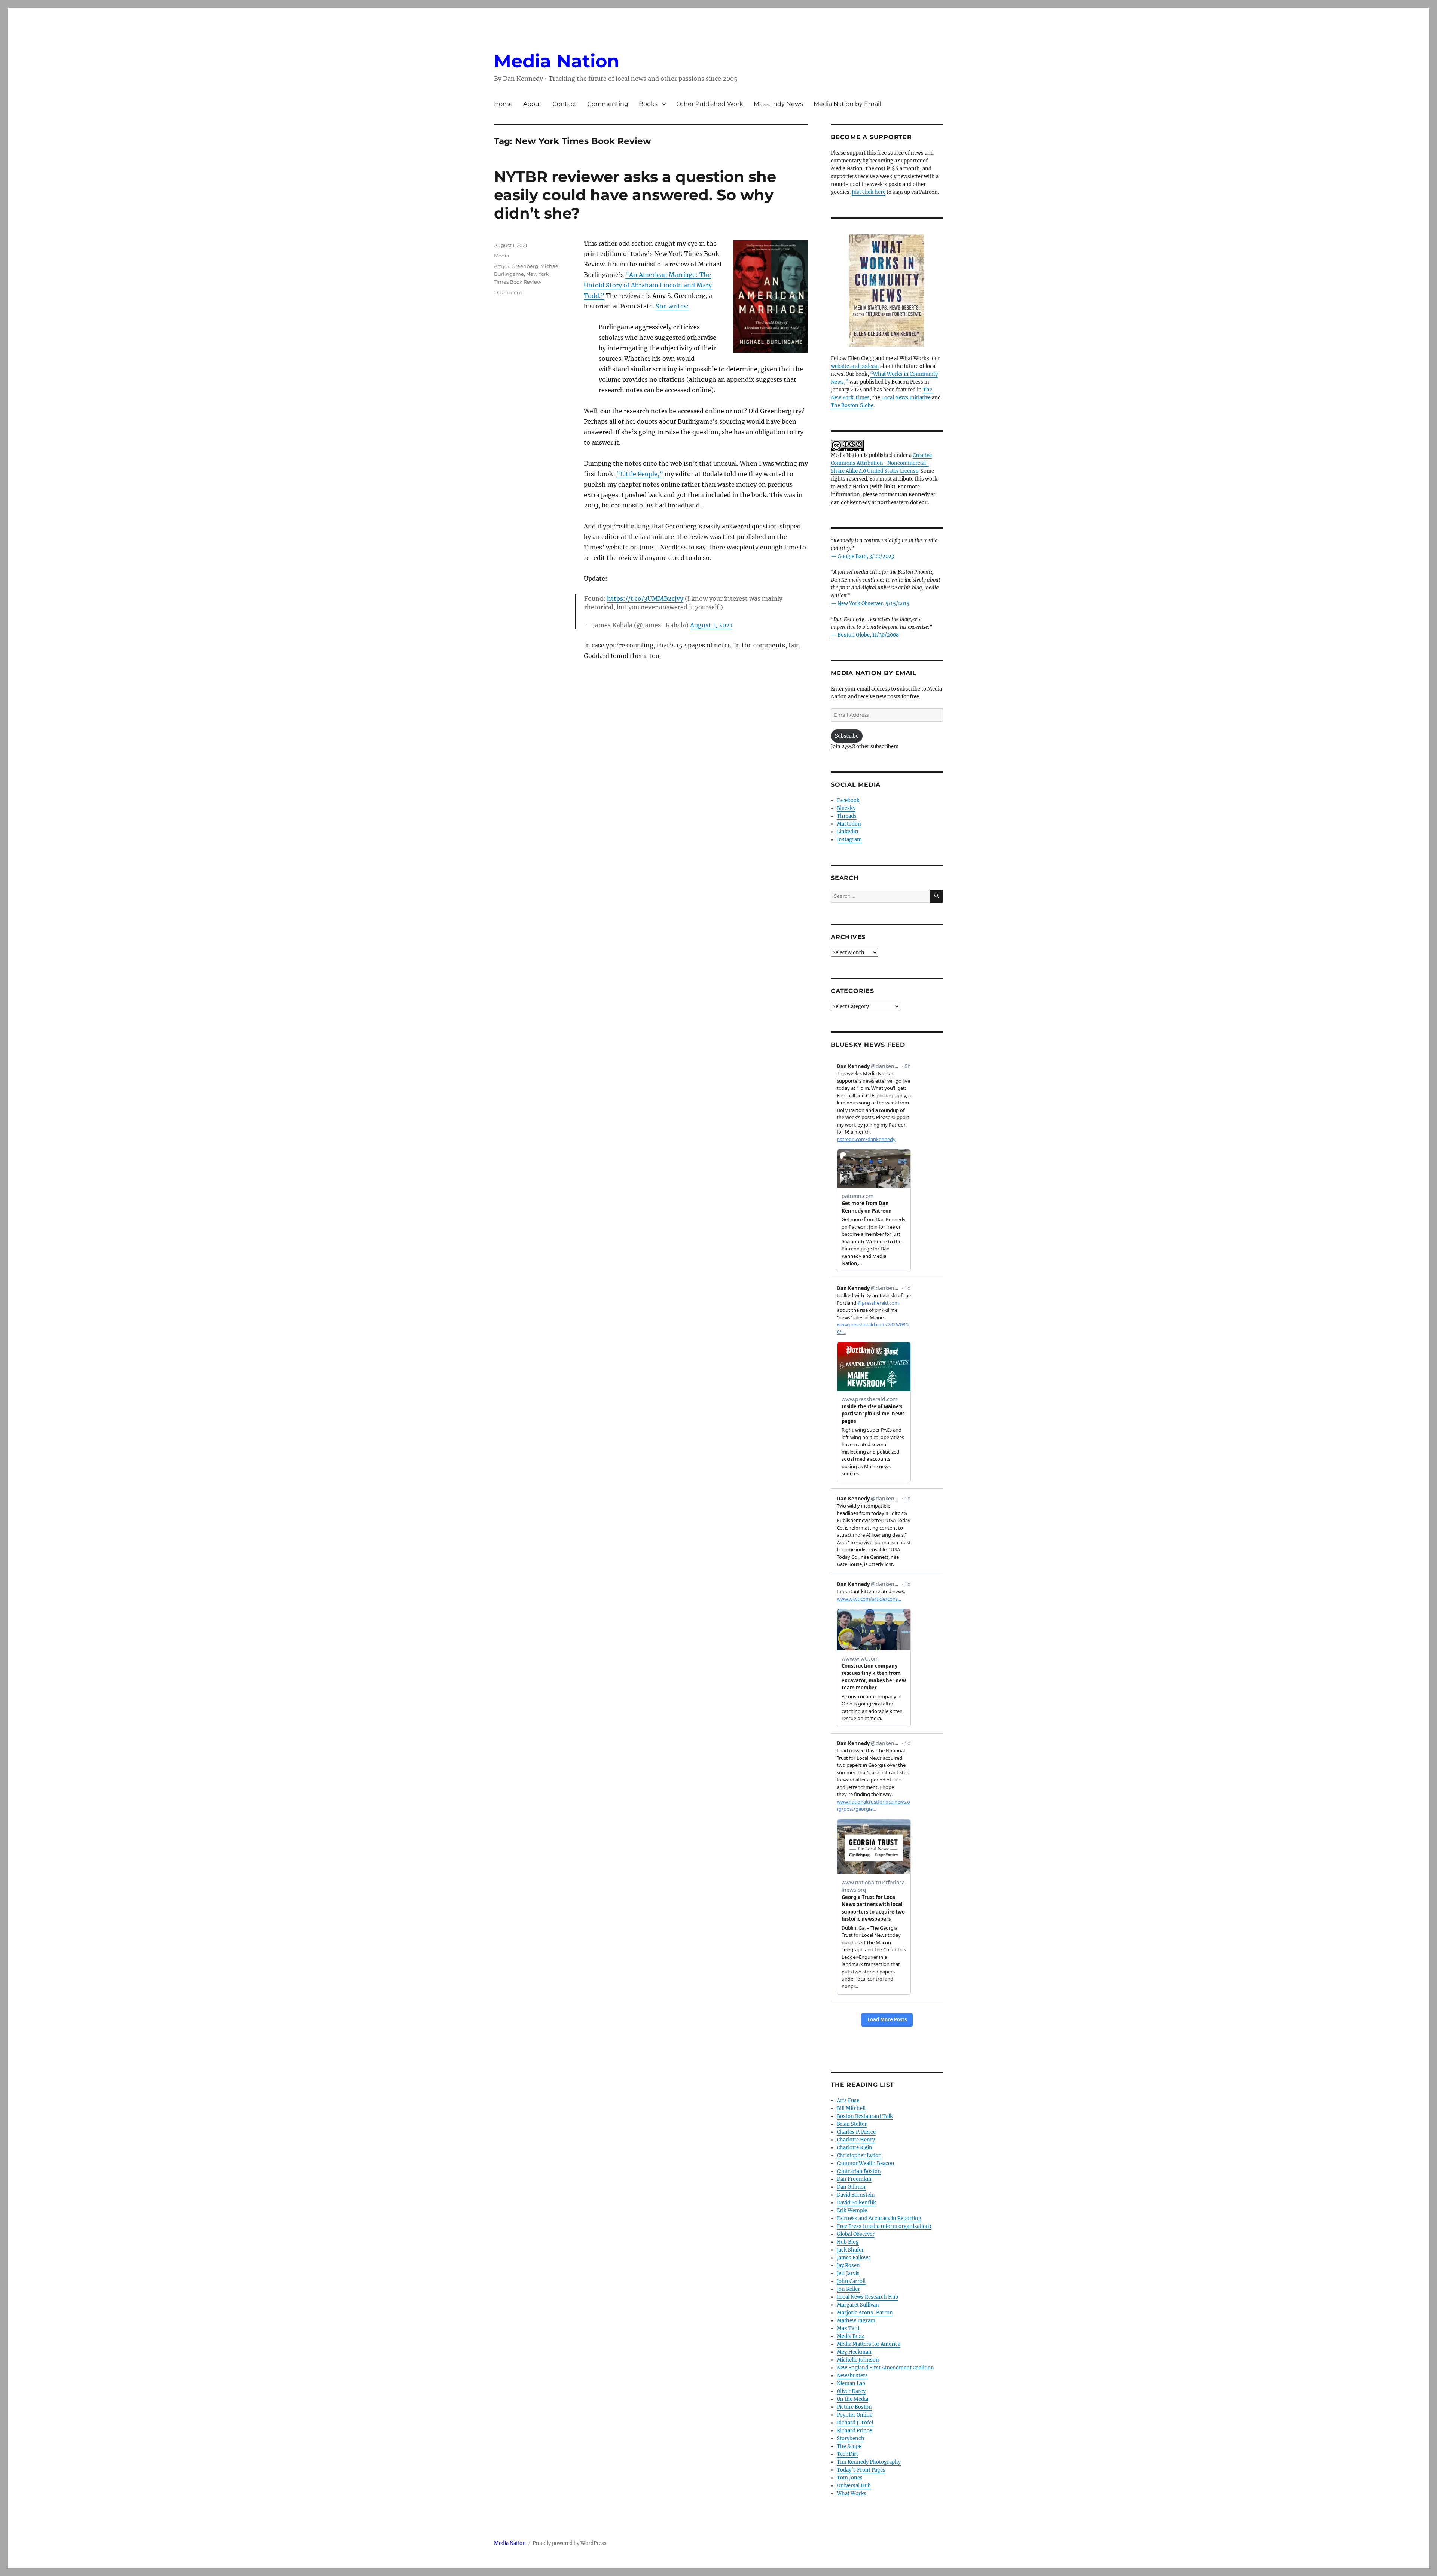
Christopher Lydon (859, 2156)
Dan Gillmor (851, 2187)
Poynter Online (855, 2415)
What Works (852, 2493)
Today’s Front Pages (861, 2470)
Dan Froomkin (854, 2179)
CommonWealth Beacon (866, 2163)
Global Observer (856, 2234)
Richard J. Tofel (855, 2423)
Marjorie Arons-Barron (865, 2313)
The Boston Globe (852, 406)
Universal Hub (854, 2486)
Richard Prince (854, 2431)
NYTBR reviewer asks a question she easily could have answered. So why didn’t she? (635, 195)
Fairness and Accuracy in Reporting (879, 2218)
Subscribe (847, 736)
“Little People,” (640, 474)
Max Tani (848, 2328)
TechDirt (847, 2454)
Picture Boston (854, 2407)
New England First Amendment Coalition (885, 2368)
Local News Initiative (906, 398)
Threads (847, 816)
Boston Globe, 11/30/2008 (868, 635)
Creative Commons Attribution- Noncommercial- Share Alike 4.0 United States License (881, 463)
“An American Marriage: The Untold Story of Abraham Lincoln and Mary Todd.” (648, 285)
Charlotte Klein (855, 2148)
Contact (565, 104)
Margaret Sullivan (858, 2305)
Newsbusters (852, 2376)
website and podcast (855, 366)
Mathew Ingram (856, 2321)
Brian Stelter (852, 2124)
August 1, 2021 (711, 625)
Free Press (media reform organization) (884, 2226)
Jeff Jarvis (848, 2273)
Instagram (849, 840)
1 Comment (508, 292)
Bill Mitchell (851, 2108)
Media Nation (557, 61)
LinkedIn (848, 832)
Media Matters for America (869, 2344)
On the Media (852, 2399)
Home (503, 104)
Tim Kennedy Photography (869, 2462)
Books (648, 104)
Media (502, 256)
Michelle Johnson (858, 2360)
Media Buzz (850, 2336)
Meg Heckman (854, 2352)
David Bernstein (856, 2195)
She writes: (672, 306)
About (533, 104)
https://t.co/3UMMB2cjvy (645, 598)
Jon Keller (848, 2289)
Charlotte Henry (856, 2140)
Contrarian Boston (859, 2171)
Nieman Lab (851, 2383)
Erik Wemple (852, 2211)
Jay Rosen (848, 2266)
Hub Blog (848, 2242)
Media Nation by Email (847, 104)
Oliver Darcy (851, 2391)
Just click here (869, 192)
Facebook (848, 800)
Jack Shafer (850, 2250)
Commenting (608, 104)
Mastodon (849, 824)
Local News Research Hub (867, 2297)
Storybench (851, 2438)
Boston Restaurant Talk (865, 2116)
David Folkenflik (856, 2203)
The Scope (849, 2446)
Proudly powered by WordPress (570, 2543)
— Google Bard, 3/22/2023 (862, 556)
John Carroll (851, 2281)
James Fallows (854, 2258)
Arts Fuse (848, 2101)
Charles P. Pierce (856, 2132)
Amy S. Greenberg (516, 266)
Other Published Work (710, 104)
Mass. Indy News (778, 104)
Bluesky (846, 808)
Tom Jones (850, 2478)
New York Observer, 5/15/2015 (873, 603)
